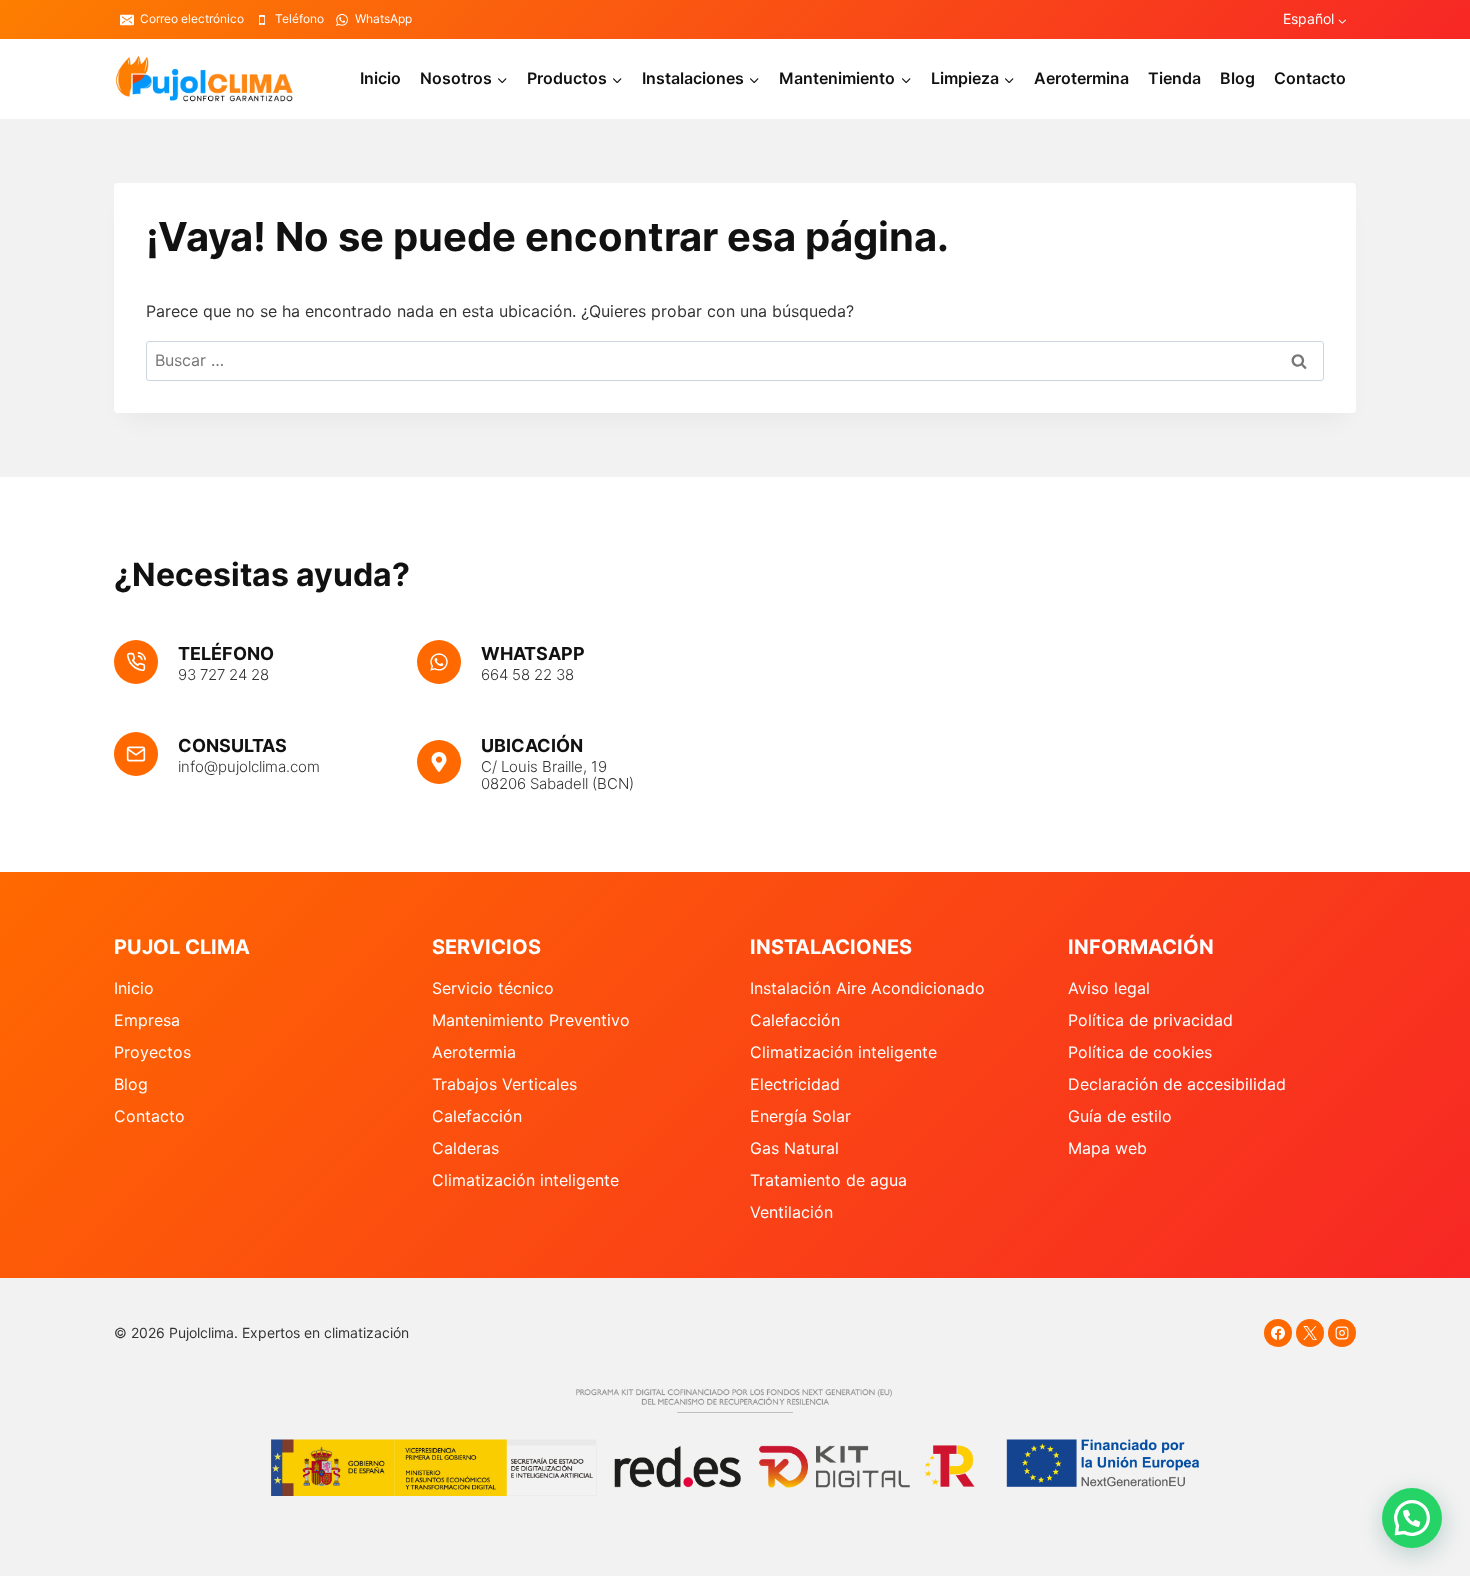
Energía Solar (800, 1116)
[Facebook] (1278, 1333)
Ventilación (791, 1212)
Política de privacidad (1150, 1020)
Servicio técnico (493, 988)
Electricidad (795, 1084)
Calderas (465, 1148)
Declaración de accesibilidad (1177, 1084)
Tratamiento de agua (828, 1180)
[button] (1412, 1518)
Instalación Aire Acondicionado (867, 988)
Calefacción (477, 1116)
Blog (1237, 78)
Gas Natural (794, 1148)
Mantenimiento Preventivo (531, 1020)
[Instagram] (1342, 1333)
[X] (1310, 1333)
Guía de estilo (1120, 1116)
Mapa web (1107, 1148)
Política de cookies (1140, 1052)
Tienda (1174, 78)
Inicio (380, 78)
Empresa (147, 1020)
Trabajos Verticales (504, 1084)
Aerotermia (474, 1052)
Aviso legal (1109, 988)
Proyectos (152, 1052)
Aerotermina (1081, 78)
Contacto (1310, 78)
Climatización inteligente (525, 1180)
